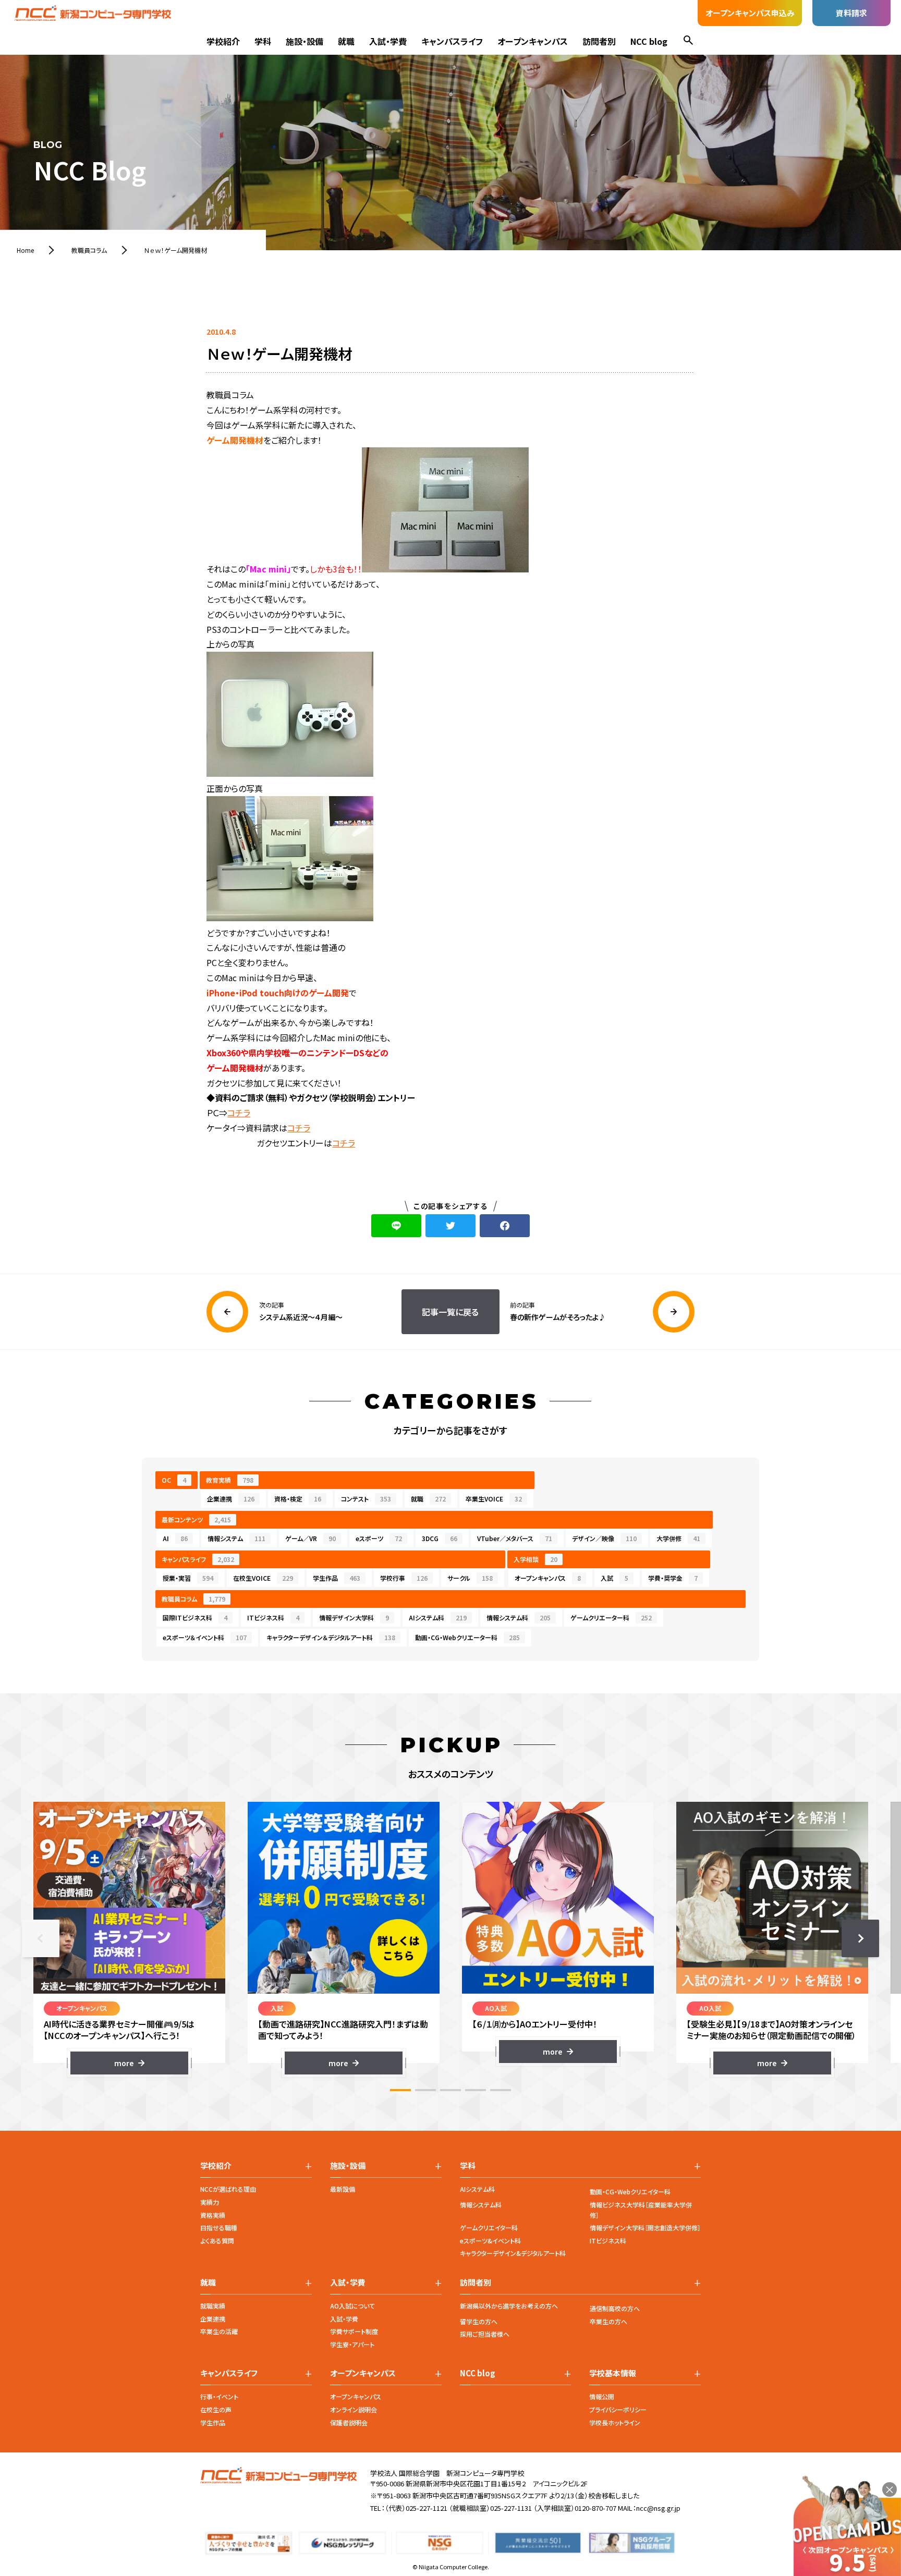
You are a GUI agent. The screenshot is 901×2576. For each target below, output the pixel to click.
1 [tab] (400, 2090)
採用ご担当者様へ (485, 2334)
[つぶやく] (451, 1226)
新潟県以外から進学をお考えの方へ (509, 2306)
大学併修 (678, 1538)
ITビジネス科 (273, 1617)
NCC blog (649, 41)
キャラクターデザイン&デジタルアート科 (513, 2253)
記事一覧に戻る (450, 1312)
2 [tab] (425, 2090)
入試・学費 (388, 41)
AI (175, 1538)
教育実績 (230, 1480)
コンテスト (366, 1499)
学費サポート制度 (354, 2331)
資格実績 (213, 2215)
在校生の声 (216, 2409)
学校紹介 (223, 41)
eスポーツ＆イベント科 (205, 1637)
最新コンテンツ (196, 1519)
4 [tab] (476, 2090)
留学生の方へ (479, 2321)
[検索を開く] (688, 41)
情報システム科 (519, 1617)
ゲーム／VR (311, 1538)
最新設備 (343, 2189)
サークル (470, 1578)
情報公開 (602, 2396)
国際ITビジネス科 (195, 1617)
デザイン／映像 (604, 1538)
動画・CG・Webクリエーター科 (467, 1637)
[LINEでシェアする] (396, 1226)
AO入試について (352, 2306)
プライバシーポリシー (618, 2409)
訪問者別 (599, 41)
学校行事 (404, 1578)
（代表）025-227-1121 (416, 2508)
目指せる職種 (219, 2227)
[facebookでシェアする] (505, 1226)
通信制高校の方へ (615, 2308)
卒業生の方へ (608, 2321)
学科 (263, 41)
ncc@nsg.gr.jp (658, 2508)
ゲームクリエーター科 (611, 1617)
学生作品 (337, 1578)
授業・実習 (188, 1578)
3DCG (440, 1538)
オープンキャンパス (533, 41)
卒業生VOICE (494, 1499)
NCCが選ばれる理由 (228, 2189)
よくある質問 (217, 2241)
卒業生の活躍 (219, 2331)
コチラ (239, 1113)
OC (174, 1480)
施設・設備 (305, 41)
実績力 (210, 2202)
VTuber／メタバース (515, 1538)
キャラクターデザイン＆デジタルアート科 (331, 1637)
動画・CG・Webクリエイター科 (630, 2192)
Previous (41, 1938)
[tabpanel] (129, 1938)
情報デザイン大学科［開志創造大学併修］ (645, 2227)
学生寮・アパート (352, 2344)
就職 (346, 41)
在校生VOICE (263, 1578)
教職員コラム (193, 1599)
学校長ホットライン (615, 2422)
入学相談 (535, 1559)
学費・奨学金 (673, 1578)
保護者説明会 (349, 2422)
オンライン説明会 (354, 2409)
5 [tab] (501, 2090)
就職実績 (213, 2306)
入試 (614, 1578)
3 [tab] (451, 2090)
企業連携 (231, 1499)
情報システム (236, 1538)
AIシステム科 (438, 1617)
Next (860, 1938)
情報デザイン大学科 (354, 1617)
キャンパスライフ (452, 41)
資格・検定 (298, 1499)
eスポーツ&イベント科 (490, 2241)
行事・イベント (219, 2396)
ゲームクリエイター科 (489, 2227)
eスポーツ (379, 1538)
